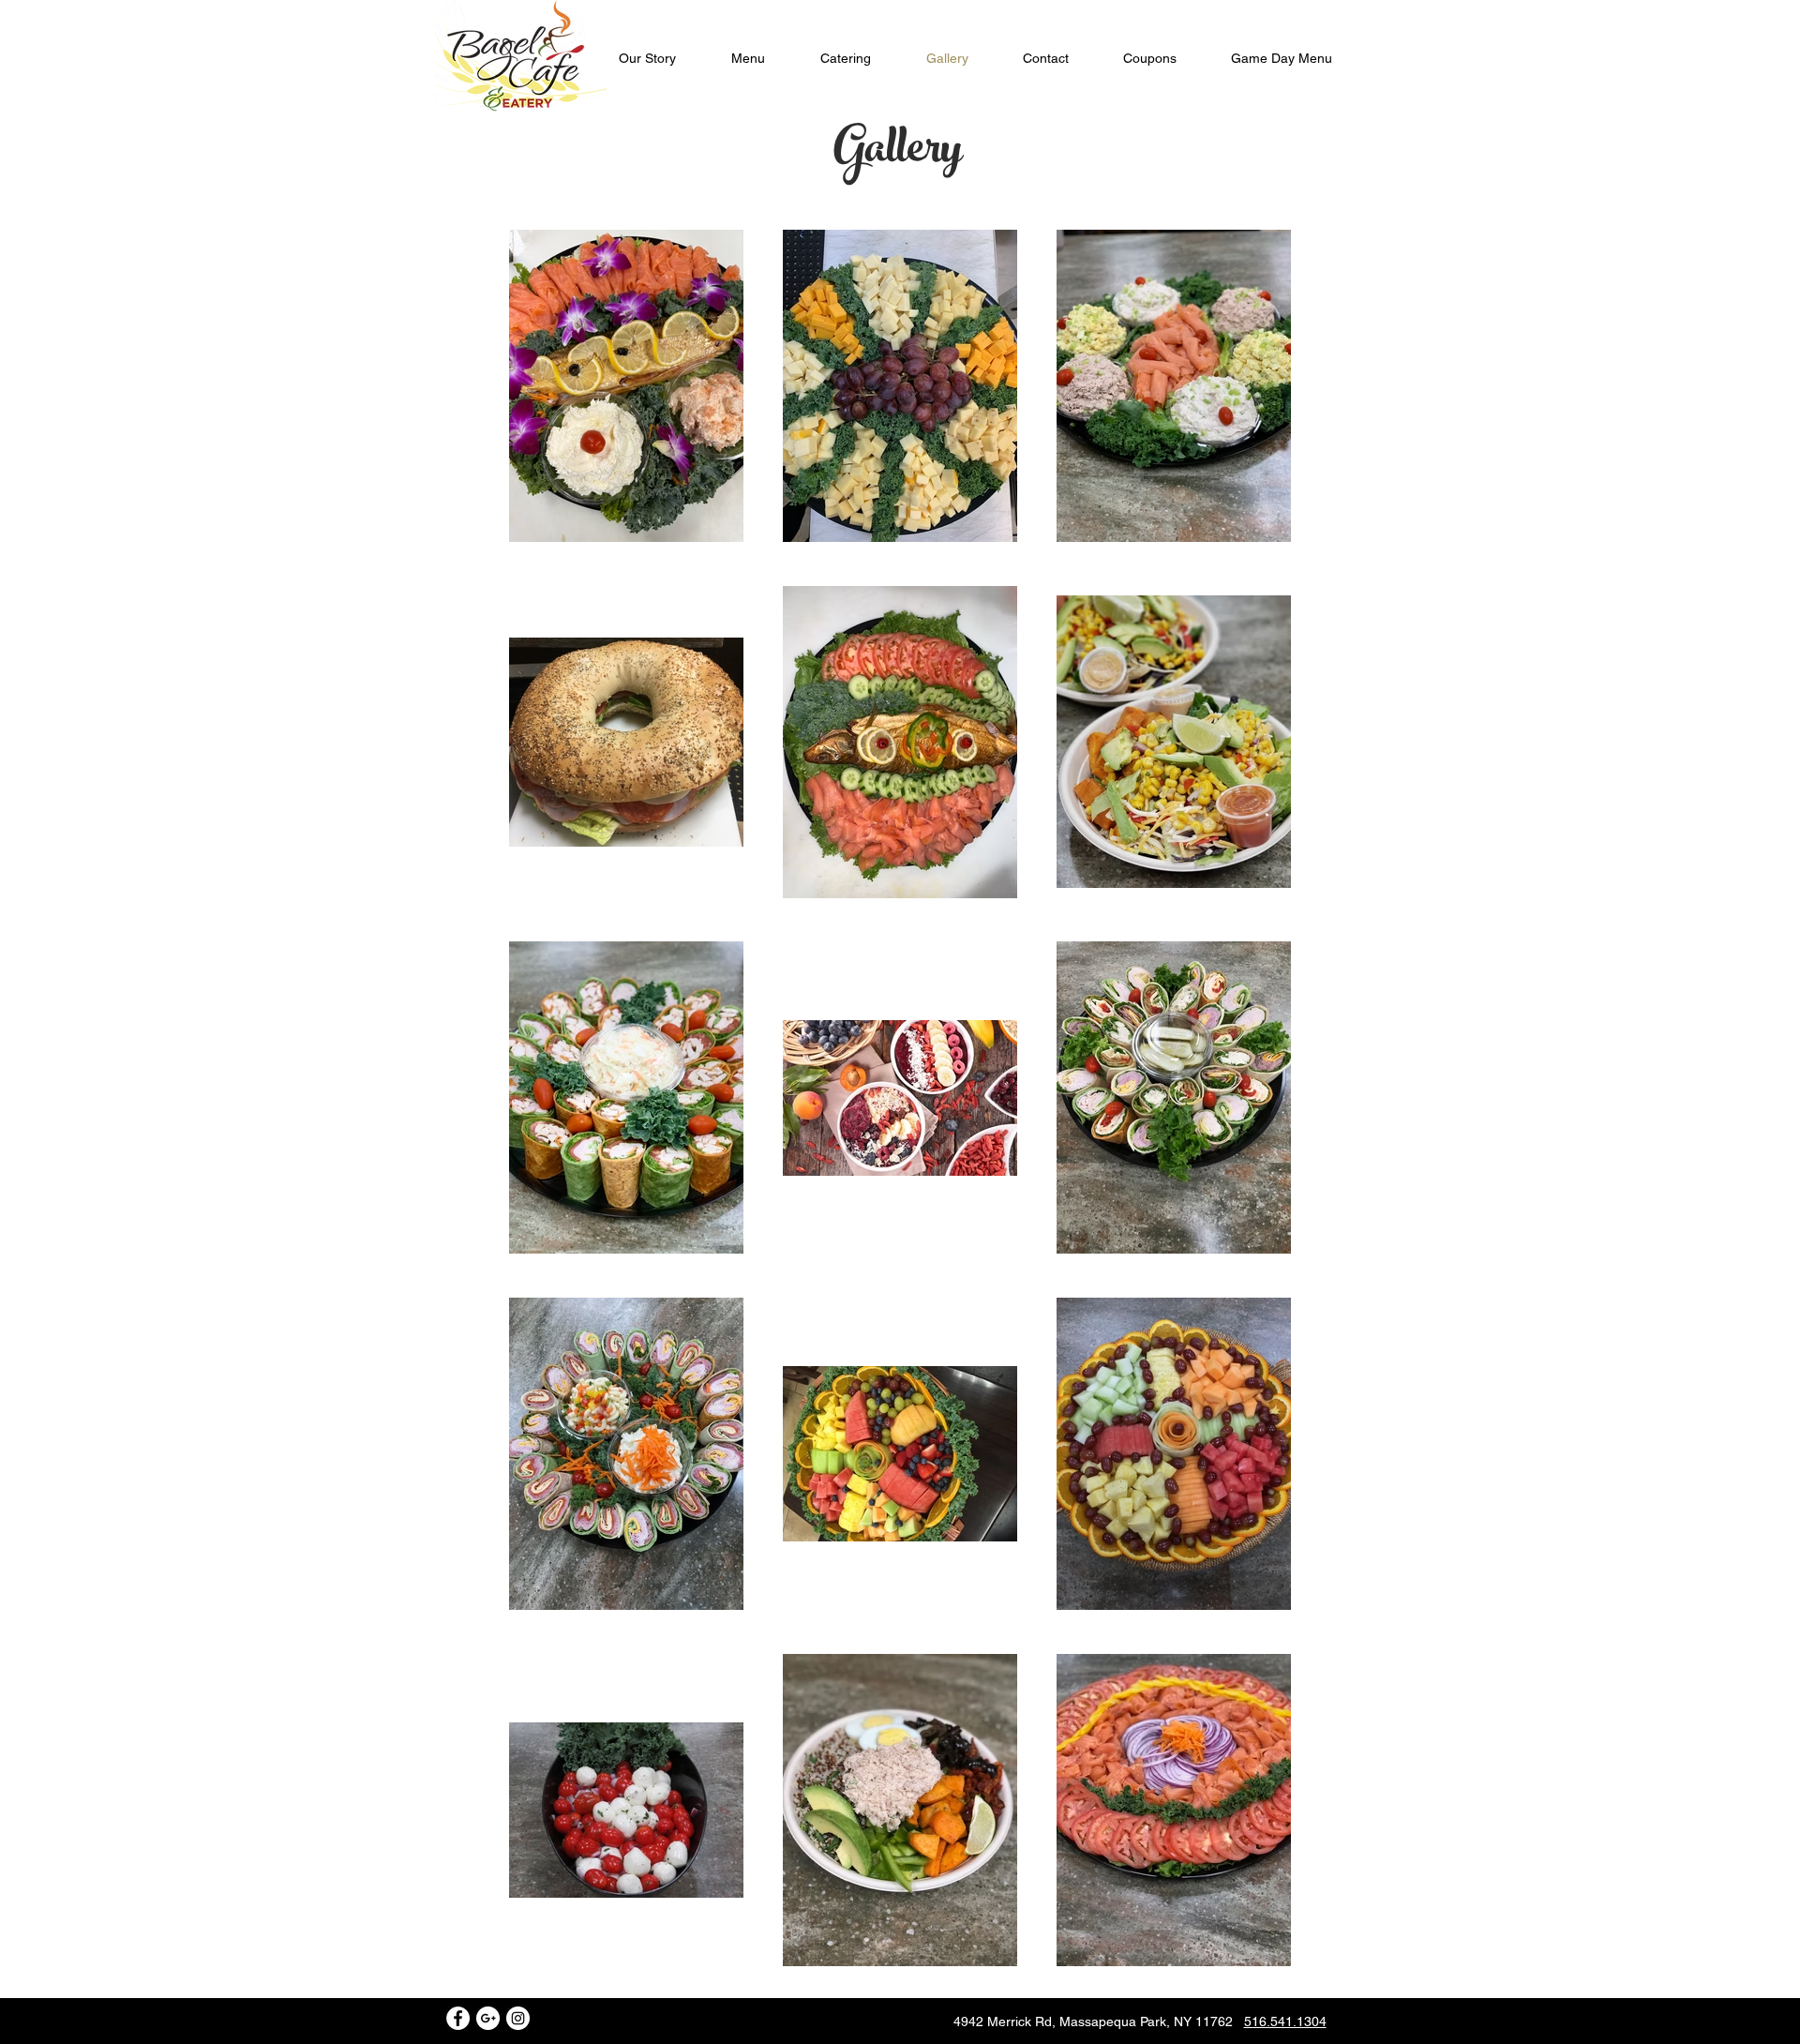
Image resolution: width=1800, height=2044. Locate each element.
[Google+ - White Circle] (488, 2018)
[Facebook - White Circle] (458, 2018)
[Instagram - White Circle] (518, 2018)
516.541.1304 (1285, 2021)
